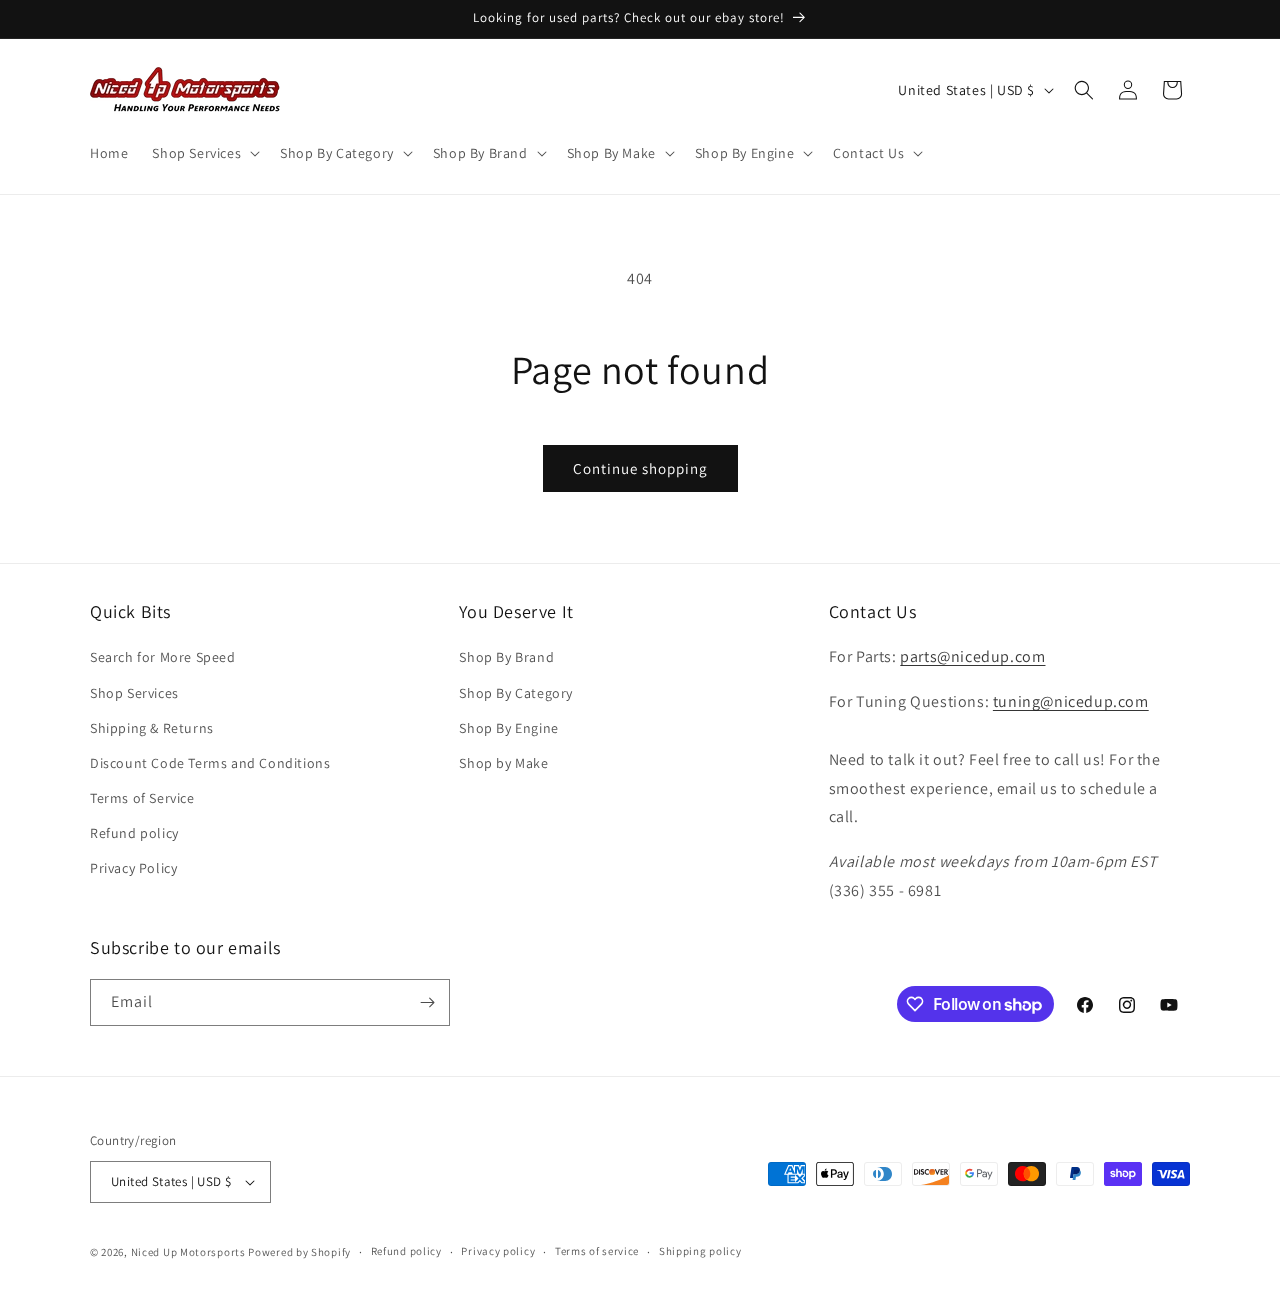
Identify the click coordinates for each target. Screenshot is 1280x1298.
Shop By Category (516, 693)
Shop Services (134, 693)
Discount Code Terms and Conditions (210, 763)
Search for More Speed (163, 657)
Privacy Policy (133, 868)
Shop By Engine (508, 728)
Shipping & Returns (152, 728)
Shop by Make (503, 763)
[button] (204, 153)
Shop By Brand (506, 657)
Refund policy (134, 833)
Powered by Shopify (299, 1252)
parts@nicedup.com (972, 656)
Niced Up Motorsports (188, 1252)
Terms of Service (142, 798)
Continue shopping (640, 468)
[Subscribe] (427, 1002)
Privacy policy (498, 1251)
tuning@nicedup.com (1071, 701)
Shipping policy (700, 1251)
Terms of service (597, 1251)
